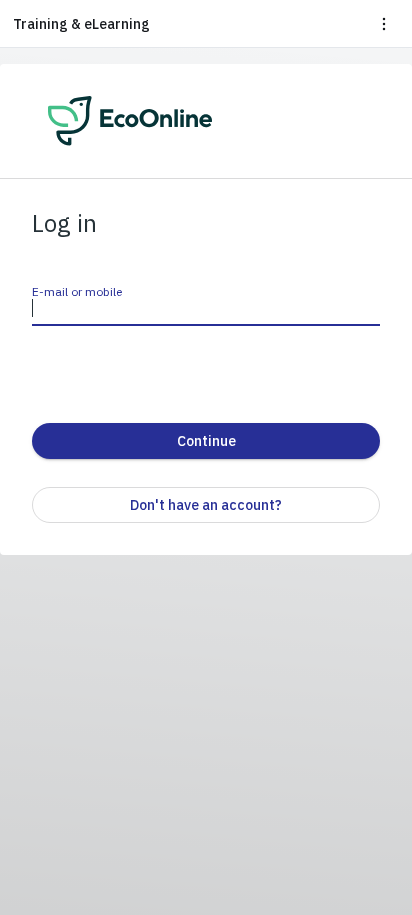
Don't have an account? (206, 505)
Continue (206, 441)
